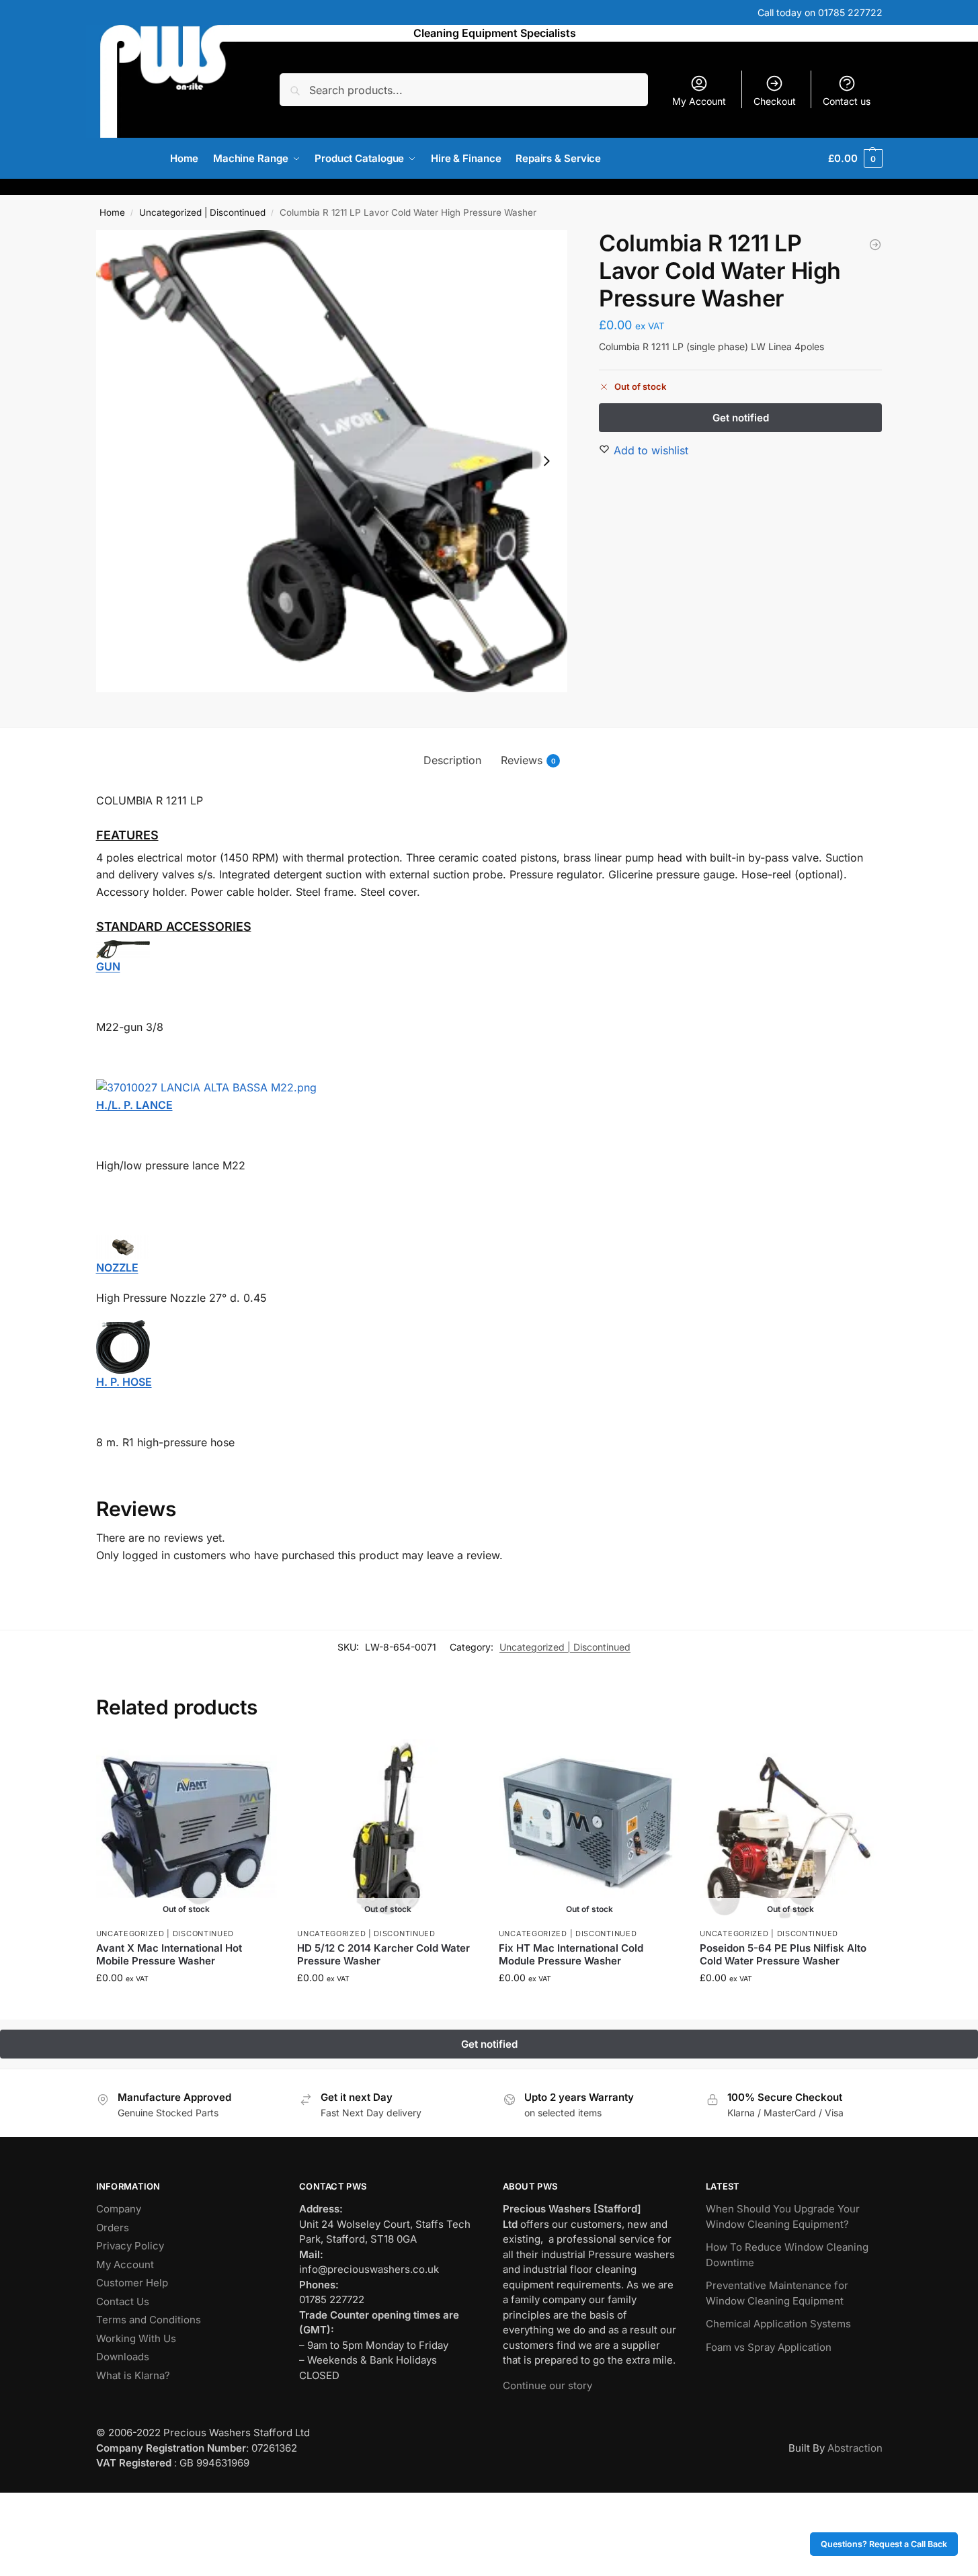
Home (112, 212)
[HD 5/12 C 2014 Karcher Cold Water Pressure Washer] (388, 1830)
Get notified (186, 2006)
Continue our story (547, 2385)
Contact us (847, 101)
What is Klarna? (133, 2375)
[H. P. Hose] (489, 1347)
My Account (699, 101)
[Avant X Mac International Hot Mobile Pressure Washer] (187, 1830)
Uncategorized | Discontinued (202, 212)
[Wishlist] (257, 1759)
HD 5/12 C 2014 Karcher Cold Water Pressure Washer (383, 1955)
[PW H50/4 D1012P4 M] (875, 245)
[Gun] (489, 949)
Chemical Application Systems (778, 2324)
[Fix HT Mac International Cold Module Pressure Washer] (589, 1830)
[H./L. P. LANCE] (489, 1088)
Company (119, 2209)
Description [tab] (452, 760)
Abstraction (855, 2448)
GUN (108, 966)
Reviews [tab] (528, 760)
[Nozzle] (489, 1247)
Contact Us (123, 2301)
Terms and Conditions (149, 2320)
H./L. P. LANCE (134, 1105)
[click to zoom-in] (332, 461)
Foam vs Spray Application (769, 2347)
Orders (113, 2228)
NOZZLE (117, 1268)
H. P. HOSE (124, 1382)
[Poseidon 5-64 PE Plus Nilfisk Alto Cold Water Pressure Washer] (790, 1830)
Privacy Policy (130, 2246)
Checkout (775, 101)
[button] (855, 159)
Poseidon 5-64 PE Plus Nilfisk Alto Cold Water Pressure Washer (783, 1955)
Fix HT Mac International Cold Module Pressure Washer (571, 1955)
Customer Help (132, 2283)
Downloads (123, 2357)
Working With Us (136, 2338)
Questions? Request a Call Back (884, 2544)
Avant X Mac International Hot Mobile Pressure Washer (169, 1955)
